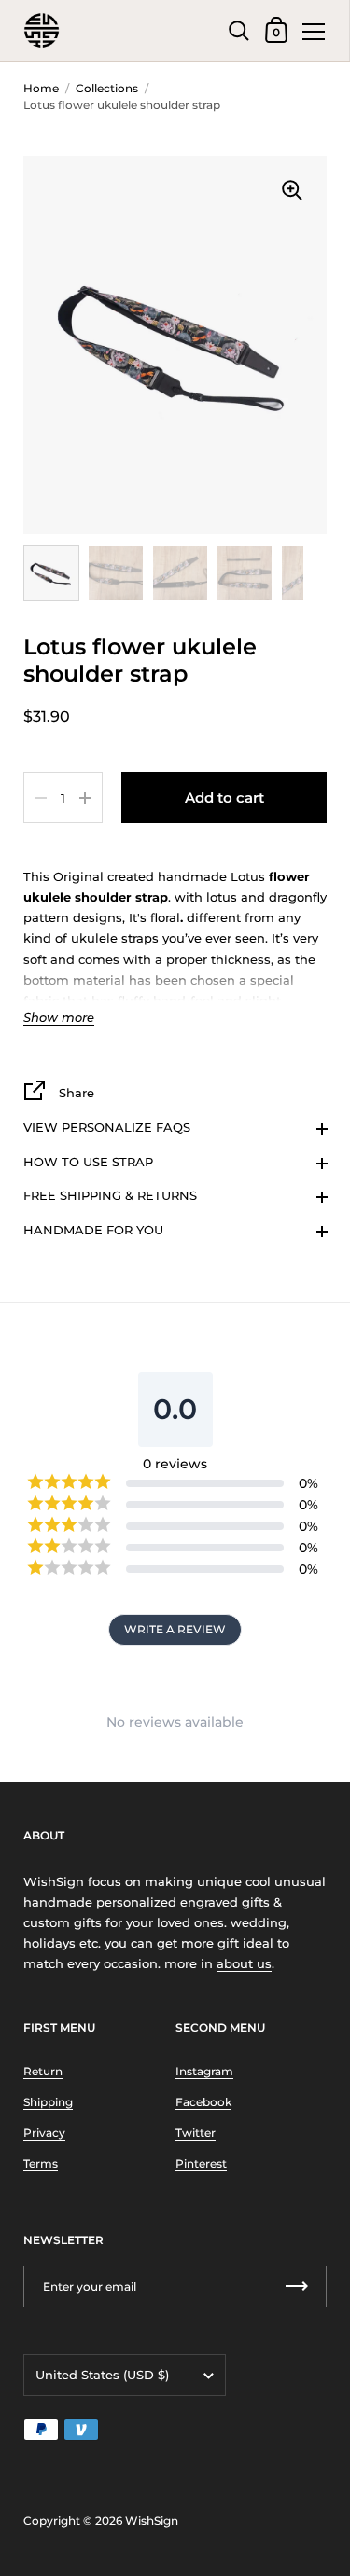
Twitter (196, 2133)
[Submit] (297, 2287)
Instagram (204, 2071)
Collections (107, 88)
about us (244, 1963)
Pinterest (201, 2163)
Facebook (203, 2102)
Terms (41, 2163)
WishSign (152, 2521)
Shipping (48, 2102)
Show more (59, 1018)
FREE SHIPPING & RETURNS (110, 1195)
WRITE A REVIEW (175, 1629)
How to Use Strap (88, 1162)
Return (43, 2071)
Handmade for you (93, 1230)
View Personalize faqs (107, 1127)
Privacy (44, 2133)
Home (41, 88)
